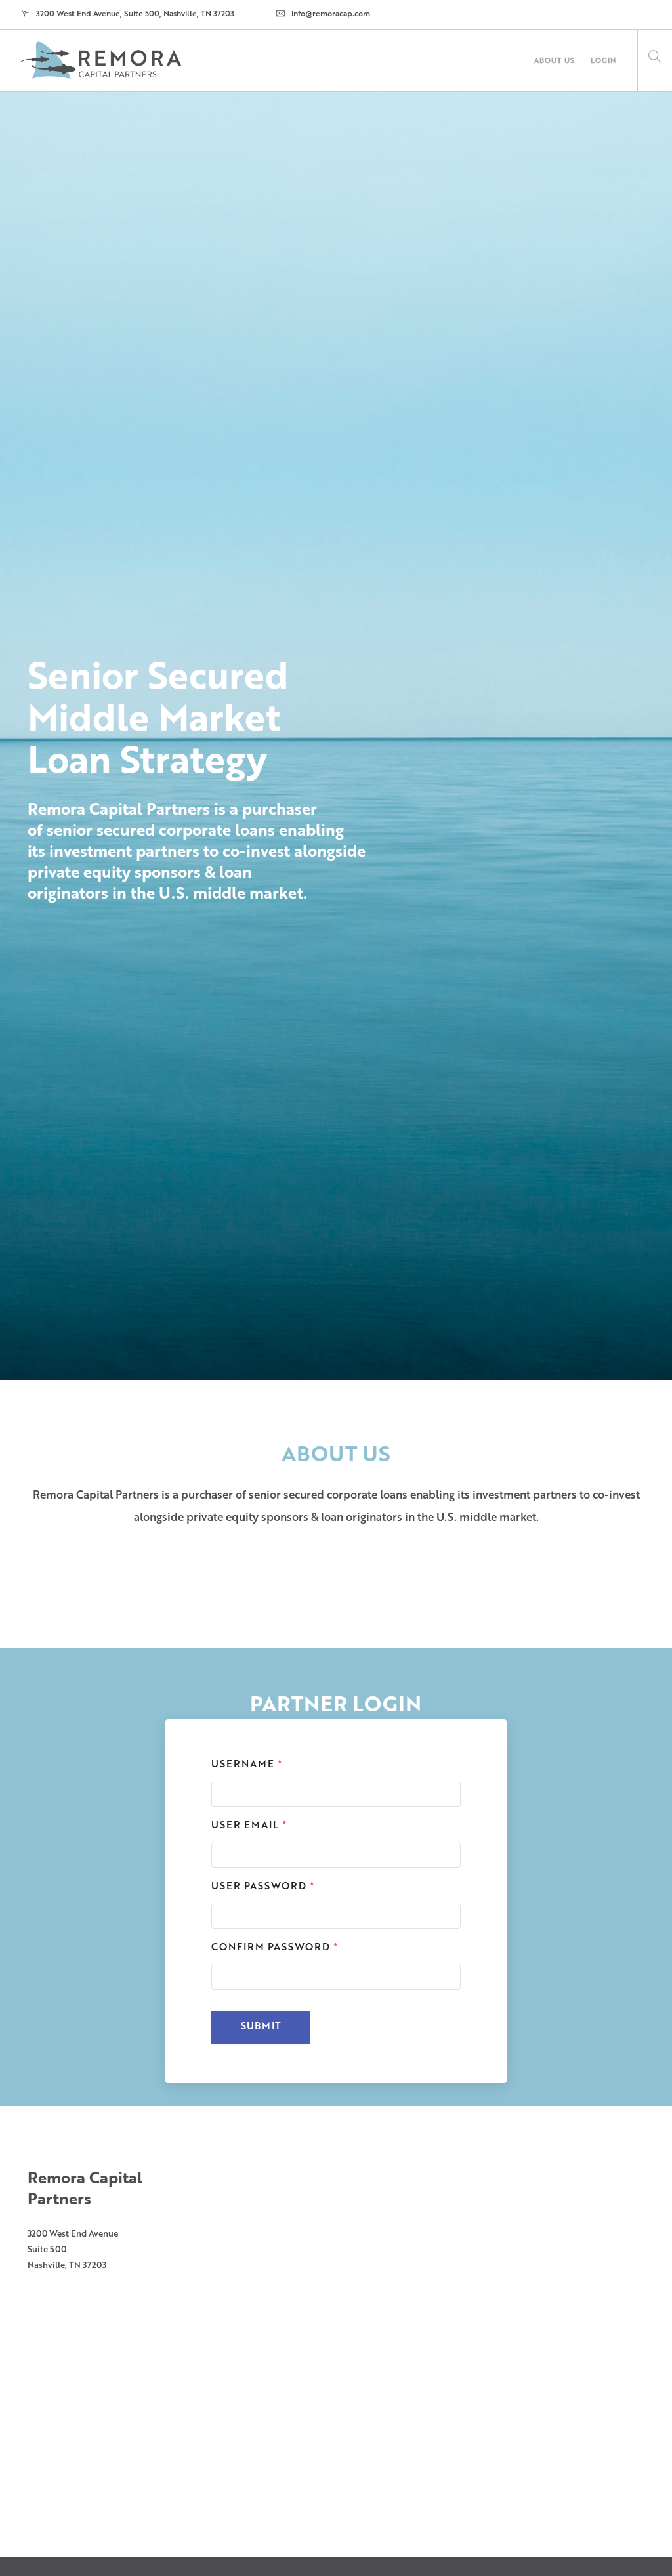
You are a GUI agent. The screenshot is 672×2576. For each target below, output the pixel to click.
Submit (261, 2027)
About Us (555, 61)
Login (603, 61)
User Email (249, 1826)
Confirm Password (275, 1948)
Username (247, 1765)
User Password (263, 1887)
